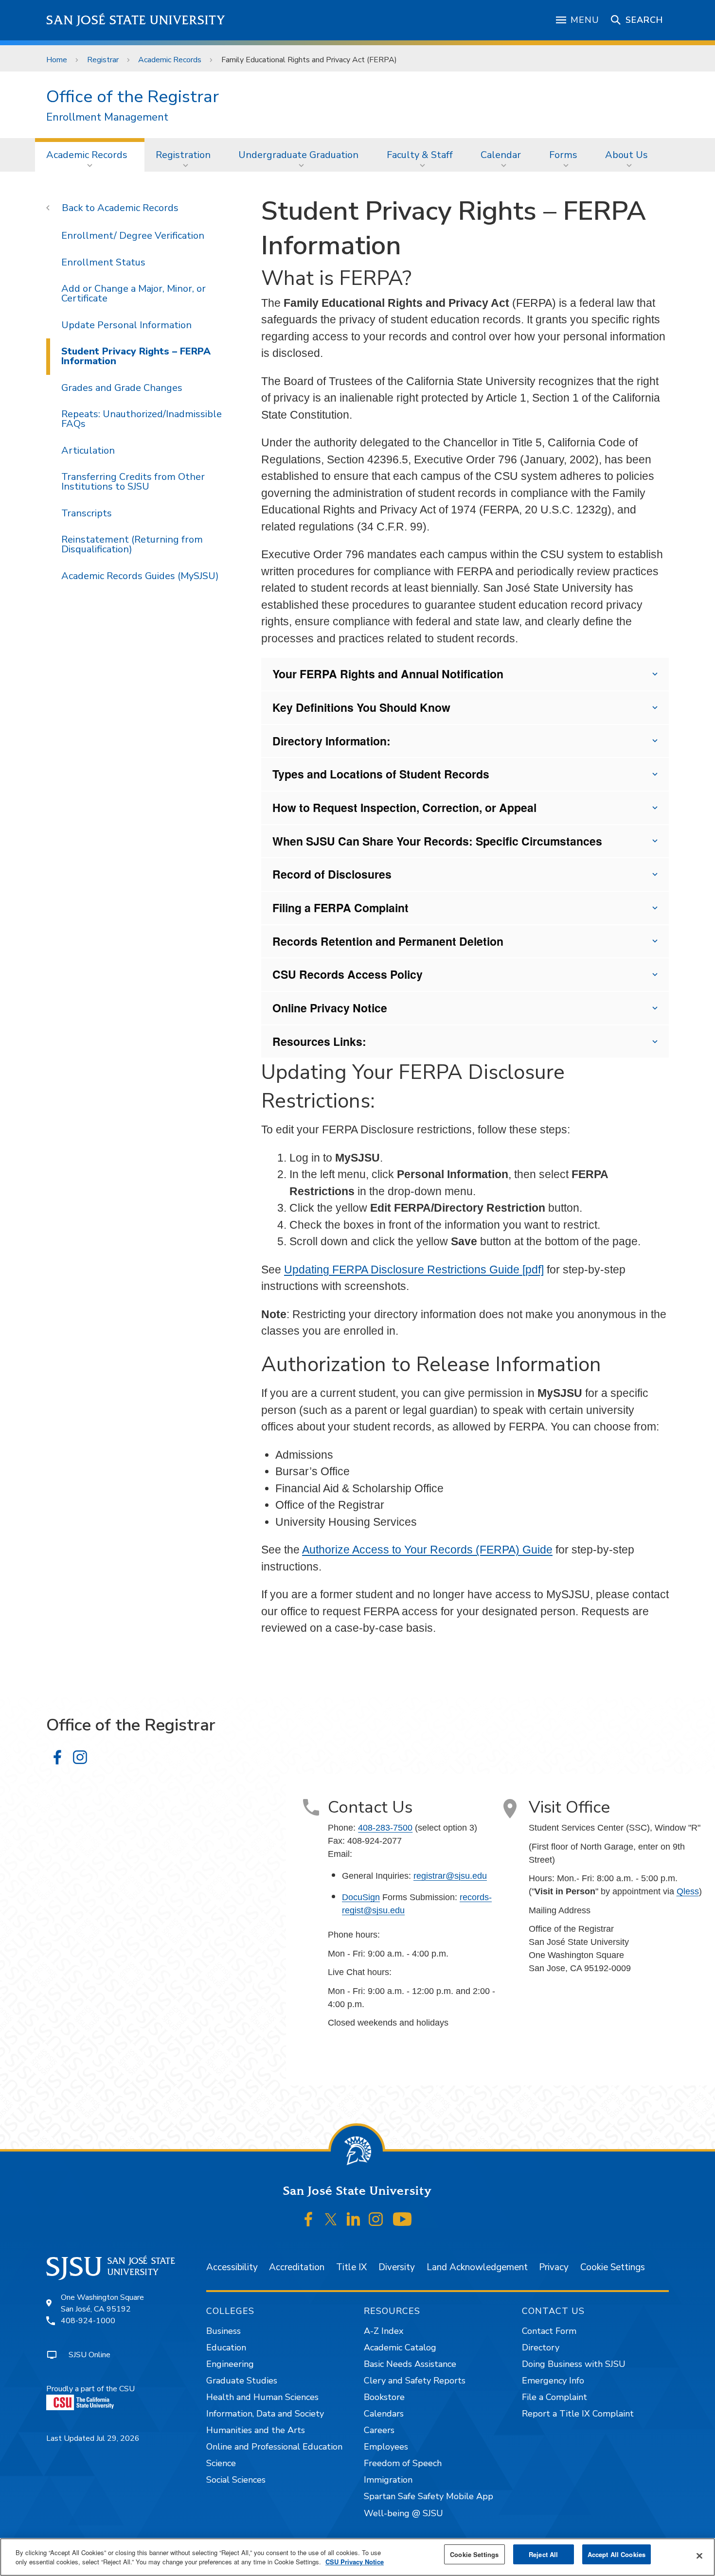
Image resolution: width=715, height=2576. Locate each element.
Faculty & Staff (420, 155)
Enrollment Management (107, 117)
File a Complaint (554, 2397)
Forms (563, 155)
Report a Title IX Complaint (578, 2414)
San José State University (136, 20)
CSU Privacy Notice (355, 2562)
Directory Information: (331, 741)
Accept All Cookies (617, 2554)
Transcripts (87, 513)
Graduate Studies (242, 2381)
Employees (386, 2447)
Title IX (351, 2267)
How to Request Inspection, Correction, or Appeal (404, 807)
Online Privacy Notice (330, 1008)
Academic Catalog (400, 2347)
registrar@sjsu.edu (450, 1876)
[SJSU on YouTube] (402, 2219)
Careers (379, 2430)
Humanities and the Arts (256, 2430)
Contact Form (549, 2331)
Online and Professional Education (274, 2447)
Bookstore (384, 2397)
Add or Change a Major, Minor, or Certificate (134, 293)
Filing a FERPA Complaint (340, 908)
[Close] (699, 2556)
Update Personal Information (126, 325)
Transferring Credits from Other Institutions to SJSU (133, 482)
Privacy (554, 2267)
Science (221, 2463)
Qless (688, 1891)
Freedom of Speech (403, 2463)
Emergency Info (553, 2381)
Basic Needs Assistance (410, 2364)
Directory (541, 2347)
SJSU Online (89, 2355)
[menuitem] (90, 155)
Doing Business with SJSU (574, 2364)
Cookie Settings (613, 2267)
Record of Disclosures (332, 874)
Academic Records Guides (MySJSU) (140, 576)
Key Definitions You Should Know (361, 707)
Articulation (88, 450)
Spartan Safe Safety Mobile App (429, 2496)
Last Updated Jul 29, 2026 (93, 2438)
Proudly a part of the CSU (90, 2389)
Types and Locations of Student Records (381, 774)
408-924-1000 (88, 2321)
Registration (183, 155)
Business (223, 2331)
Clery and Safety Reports (415, 2381)
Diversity (397, 2267)
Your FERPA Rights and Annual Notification (388, 674)
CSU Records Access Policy (348, 974)
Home (57, 60)
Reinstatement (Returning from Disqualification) (132, 544)
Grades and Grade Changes (122, 388)
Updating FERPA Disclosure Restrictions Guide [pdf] (414, 1270)
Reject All (543, 2554)
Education (226, 2347)
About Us (626, 155)
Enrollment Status (103, 262)
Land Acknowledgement (477, 2267)
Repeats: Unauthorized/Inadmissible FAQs (142, 419)
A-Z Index (384, 2331)
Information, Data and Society (265, 2414)
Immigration (388, 2480)
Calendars (384, 2414)
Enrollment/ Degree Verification (133, 236)
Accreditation (297, 2267)
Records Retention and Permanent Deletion (388, 941)
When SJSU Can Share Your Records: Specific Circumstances (437, 841)
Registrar (103, 60)
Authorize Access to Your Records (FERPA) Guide (427, 1550)
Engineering (230, 2364)
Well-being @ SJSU (403, 2513)
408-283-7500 (385, 1828)
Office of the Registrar (133, 97)
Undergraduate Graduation (298, 155)
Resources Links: (319, 1041)
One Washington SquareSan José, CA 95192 (102, 2303)
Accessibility (232, 2267)
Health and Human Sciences (262, 2397)
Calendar (501, 155)
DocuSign (361, 1897)
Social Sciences (236, 2480)
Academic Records (170, 60)
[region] (357, 2557)
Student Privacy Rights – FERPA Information (136, 356)
